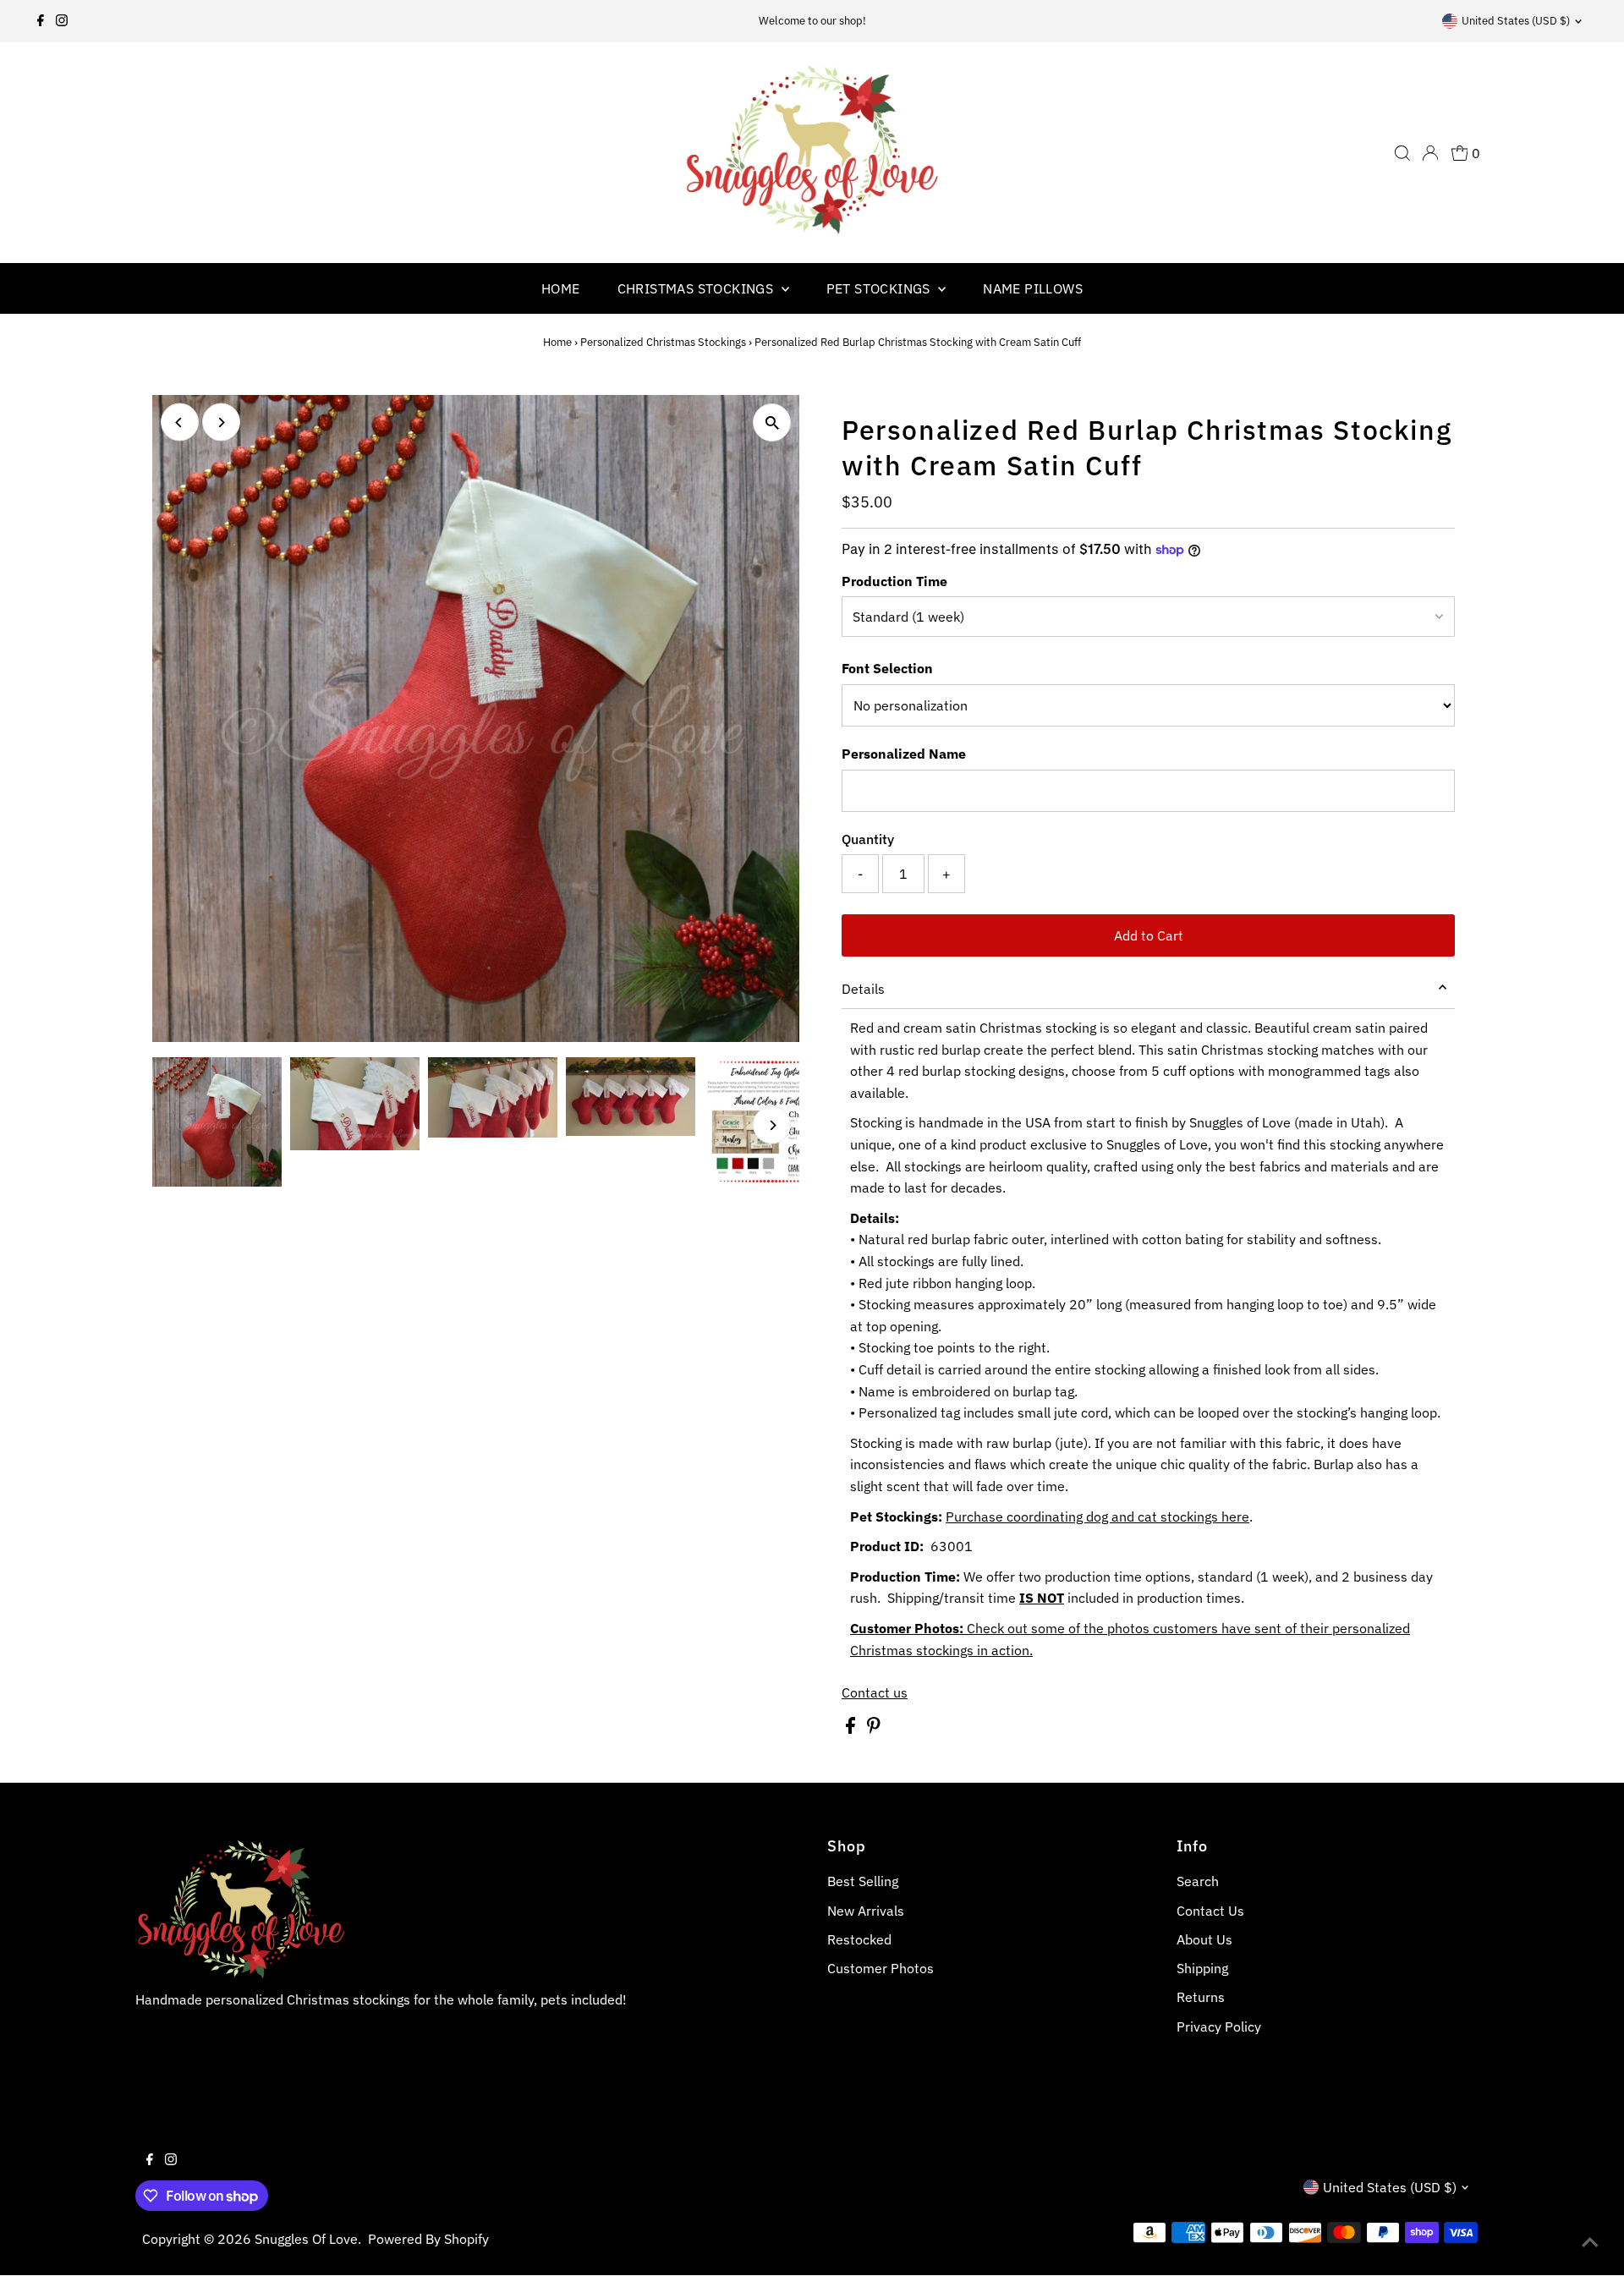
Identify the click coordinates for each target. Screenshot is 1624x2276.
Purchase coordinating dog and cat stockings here (1097, 1516)
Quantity (868, 839)
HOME (561, 288)
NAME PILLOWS (1033, 288)
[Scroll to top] (1590, 2242)
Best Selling (863, 1881)
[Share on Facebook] (852, 1729)
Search (1198, 1881)
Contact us (875, 1692)
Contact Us (1210, 1911)
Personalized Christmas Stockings (663, 342)
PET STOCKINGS (881, 288)
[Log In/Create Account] (1430, 153)
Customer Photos (881, 1968)
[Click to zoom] (772, 422)
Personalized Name (904, 754)
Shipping (1202, 1968)
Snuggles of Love (306, 2239)
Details (863, 989)
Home (557, 342)
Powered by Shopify (428, 2239)
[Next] (221, 422)
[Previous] (180, 422)
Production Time (894, 581)
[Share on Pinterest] (874, 1729)
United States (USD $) (1516, 21)
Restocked (859, 1939)
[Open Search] (1402, 153)
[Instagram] (62, 21)
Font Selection (887, 668)
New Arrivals (866, 1911)
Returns (1201, 1997)
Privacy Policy (1219, 2026)
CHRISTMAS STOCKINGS (697, 288)
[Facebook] (41, 21)
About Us (1204, 1939)
